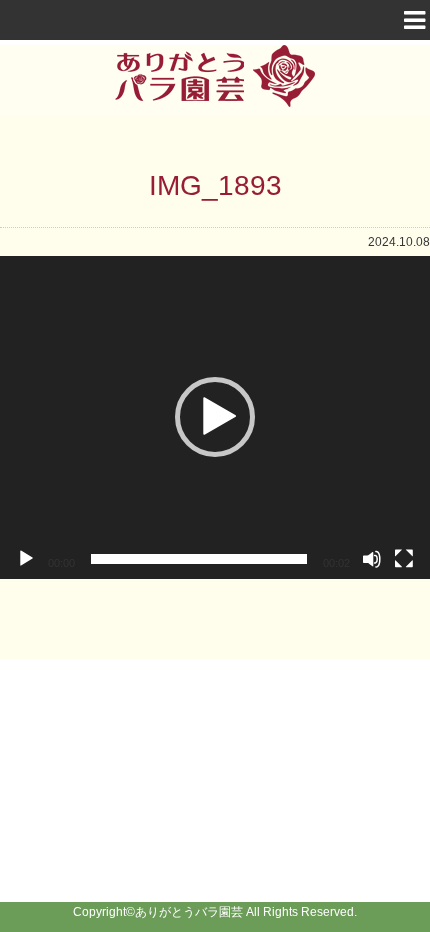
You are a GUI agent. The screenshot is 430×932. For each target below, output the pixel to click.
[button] (215, 417)
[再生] (26, 559)
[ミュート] (372, 559)
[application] (215, 417)
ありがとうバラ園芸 (189, 912)
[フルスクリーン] (404, 559)
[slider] (199, 559)
